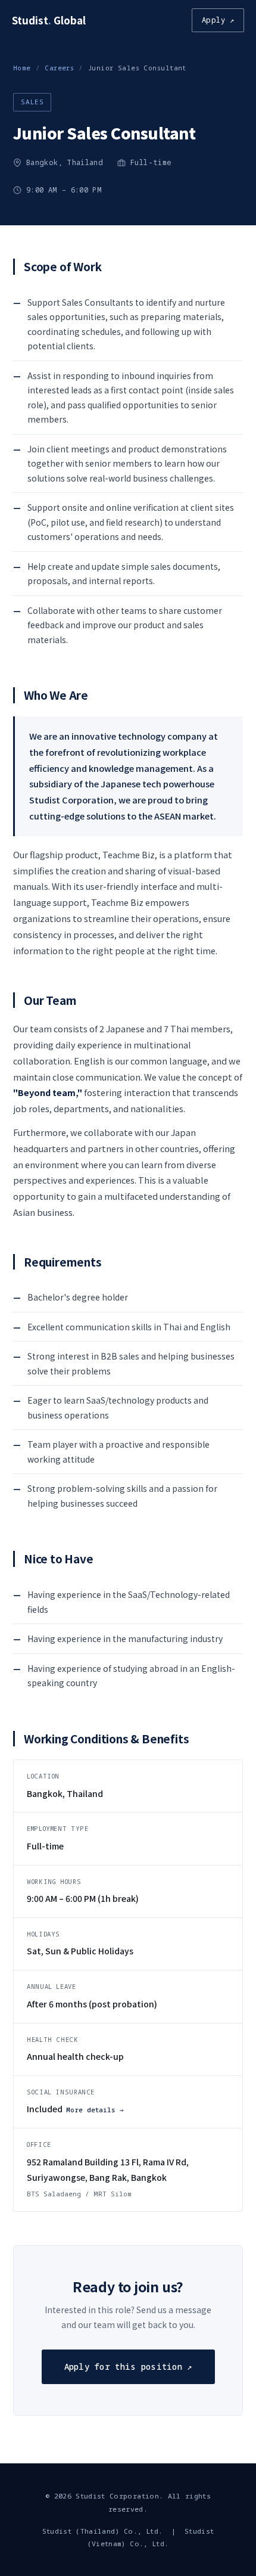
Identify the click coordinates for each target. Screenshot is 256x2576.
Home (22, 68)
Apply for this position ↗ (128, 2366)
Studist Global (49, 20)
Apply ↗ (218, 20)
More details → (95, 2110)
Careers (59, 68)
